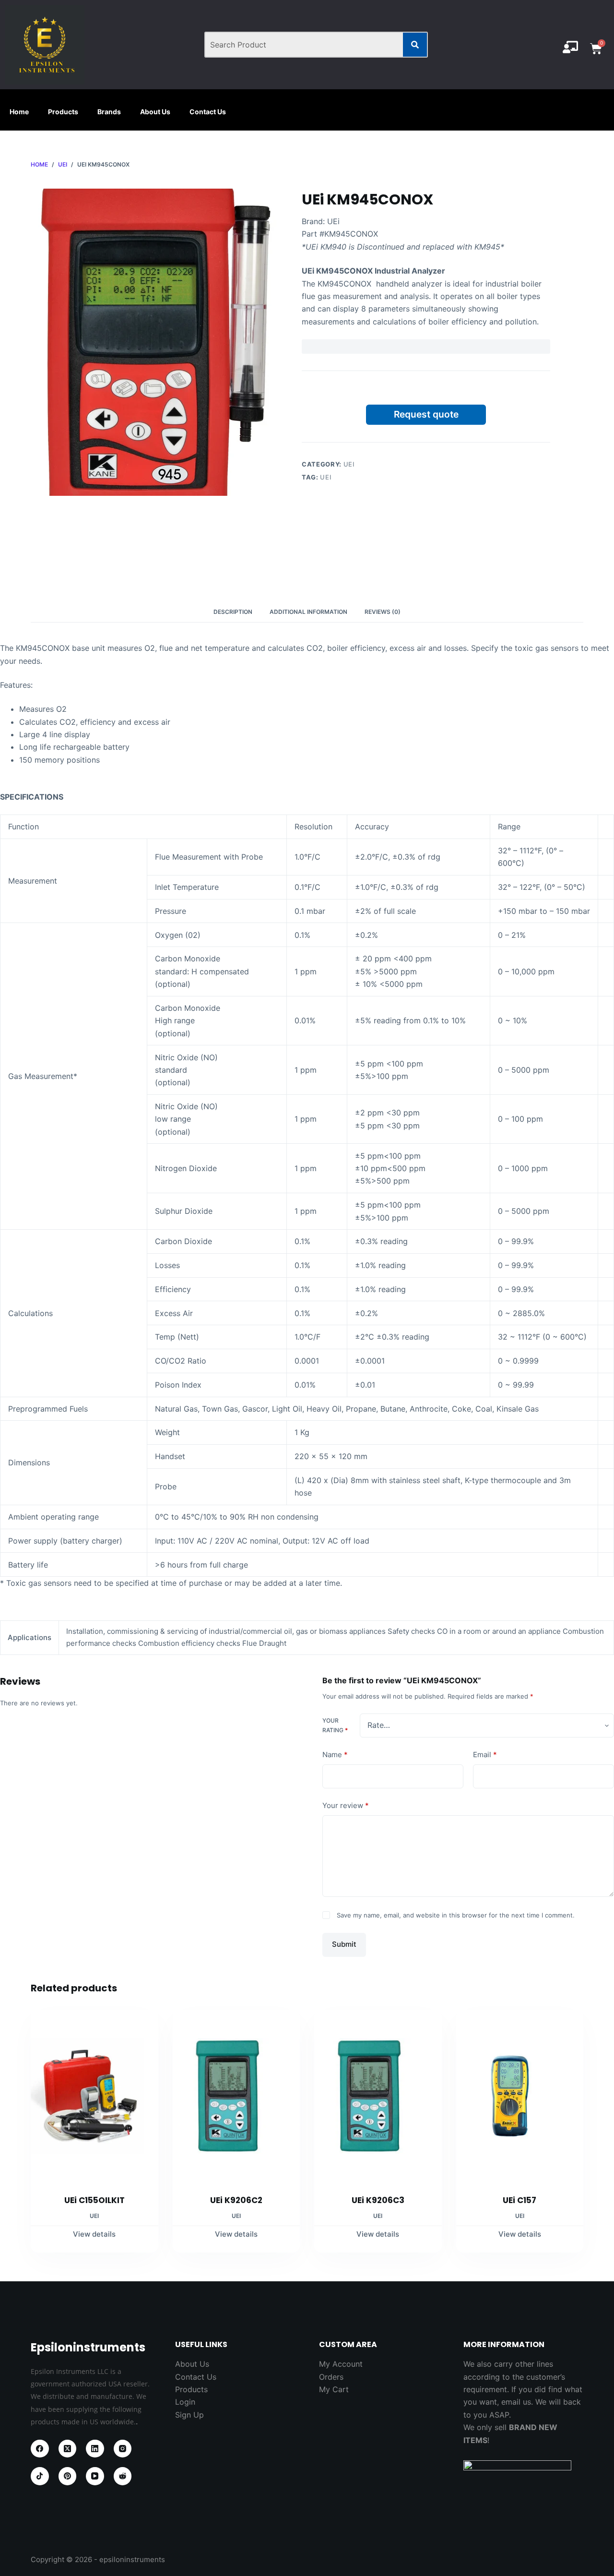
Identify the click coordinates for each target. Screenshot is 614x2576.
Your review (346, 1805)
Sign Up (189, 2415)
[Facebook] (40, 2449)
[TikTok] (40, 2476)
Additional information (308, 612)
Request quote (426, 414)
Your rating (335, 1725)
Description (233, 612)
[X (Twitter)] (68, 2449)
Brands (109, 112)
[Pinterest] (68, 2476)
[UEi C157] (520, 2096)
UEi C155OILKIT (94, 2200)
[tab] (233, 612)
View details (94, 2234)
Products (63, 112)
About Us (155, 112)
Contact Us (208, 112)
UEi (349, 464)
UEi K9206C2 (236, 2200)
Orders (331, 2377)
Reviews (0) (383, 612)
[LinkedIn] (95, 2449)
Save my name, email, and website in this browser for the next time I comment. (456, 1915)
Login (185, 2402)
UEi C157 (520, 2200)
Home (19, 112)
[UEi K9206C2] (236, 2096)
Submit (344, 1944)
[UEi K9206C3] (378, 2096)
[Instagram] (123, 2449)
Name (335, 1755)
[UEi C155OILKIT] (94, 2096)
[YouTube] (95, 2476)
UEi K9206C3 (378, 2200)
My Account (341, 2364)
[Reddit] (123, 2476)
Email (485, 1755)
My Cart (334, 2389)
